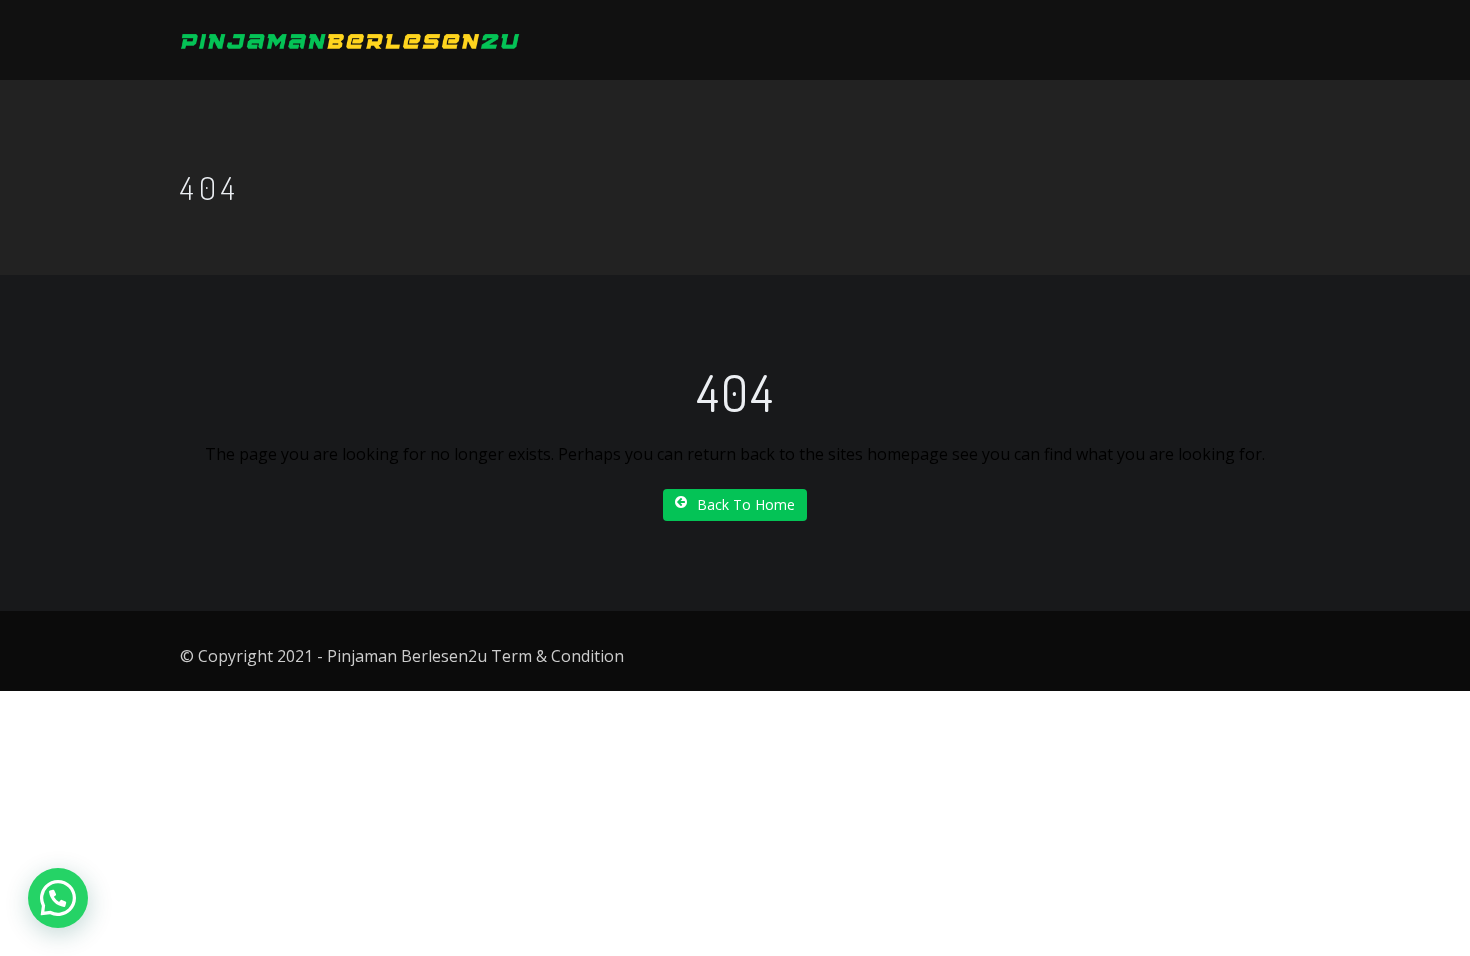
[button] (58, 898)
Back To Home (746, 504)
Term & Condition (557, 656)
